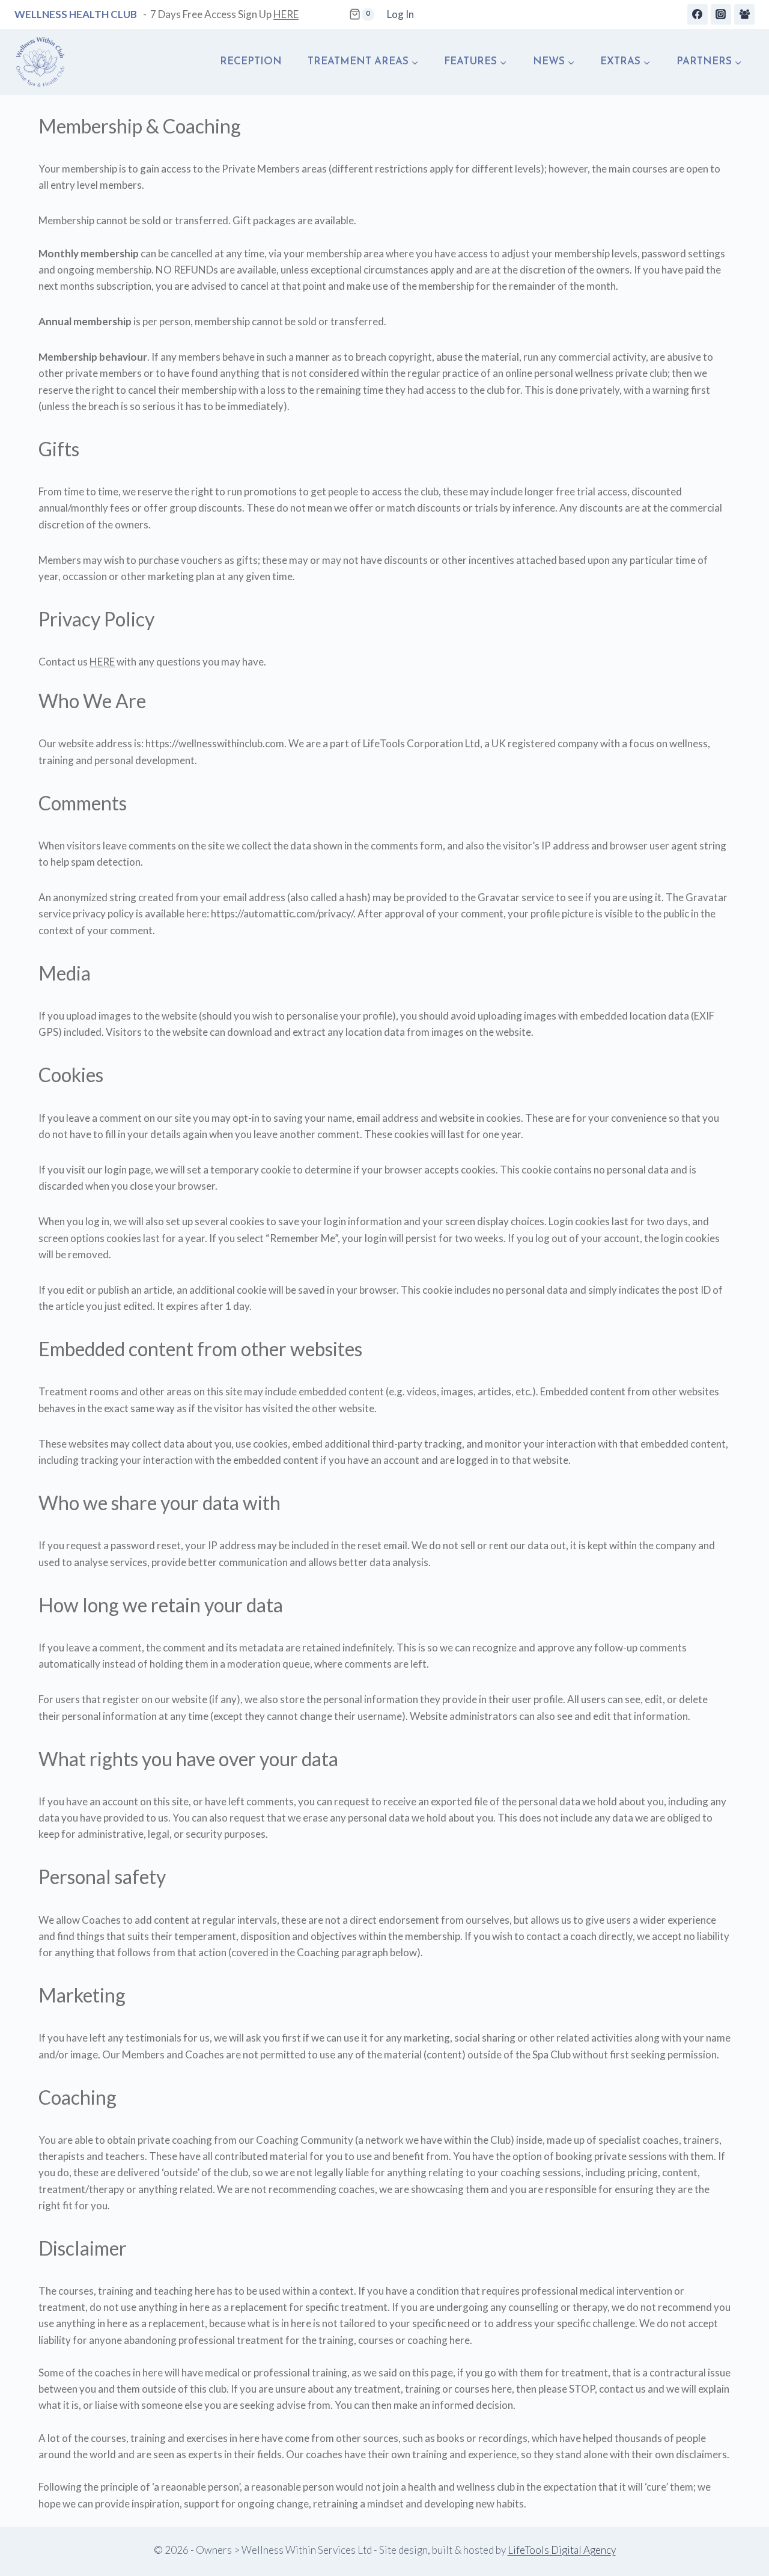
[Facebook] (698, 14)
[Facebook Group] (744, 14)
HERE (286, 14)
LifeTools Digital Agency (562, 2550)
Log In (400, 14)
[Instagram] (721, 14)
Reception (251, 62)
